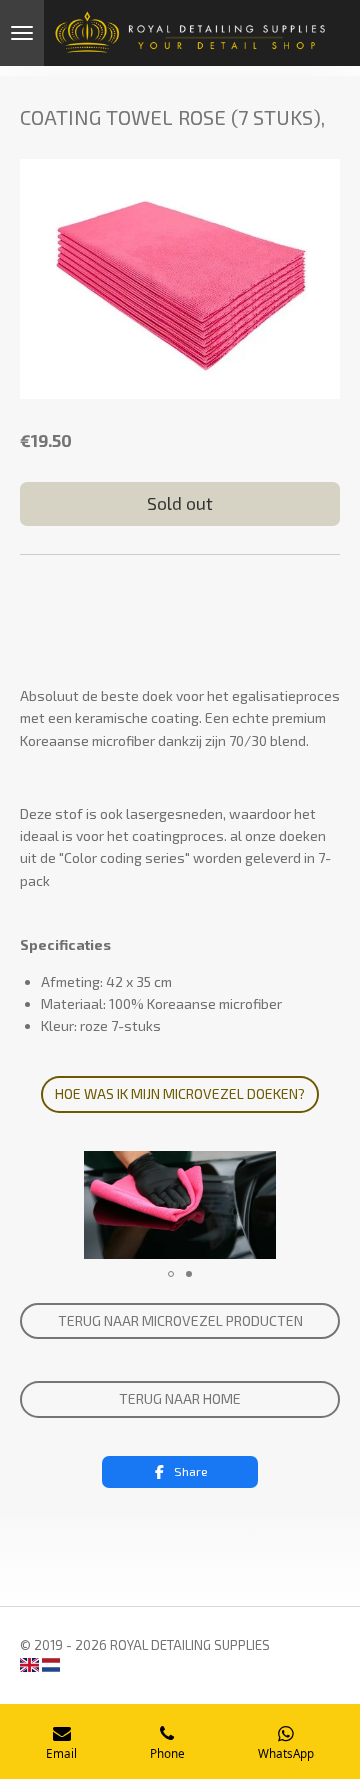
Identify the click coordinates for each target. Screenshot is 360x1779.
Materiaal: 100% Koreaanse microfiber (161, 1003)
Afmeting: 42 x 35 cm (106, 981)
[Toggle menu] (22, 33)
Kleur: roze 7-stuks (101, 1025)
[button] (322, 1169)
